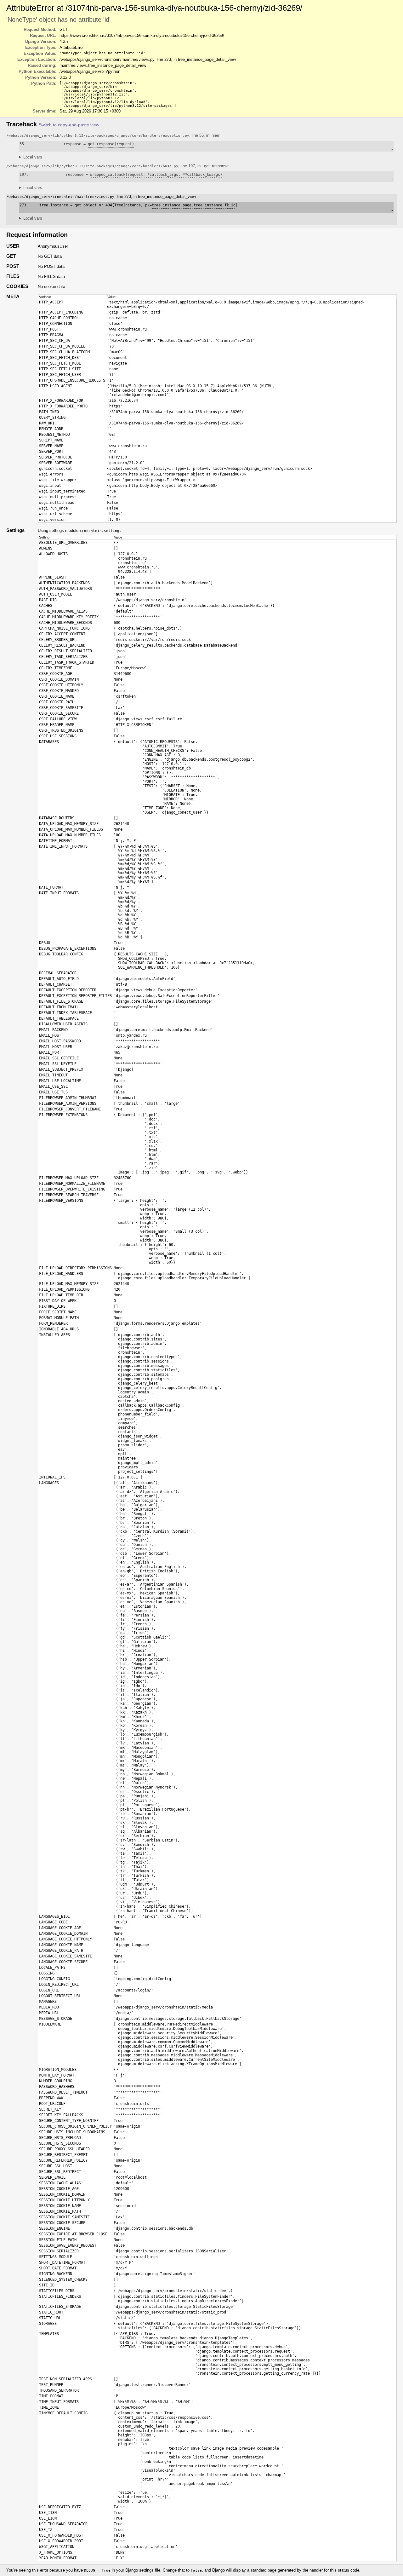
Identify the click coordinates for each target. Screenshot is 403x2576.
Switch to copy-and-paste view (69, 125)
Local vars (33, 157)
